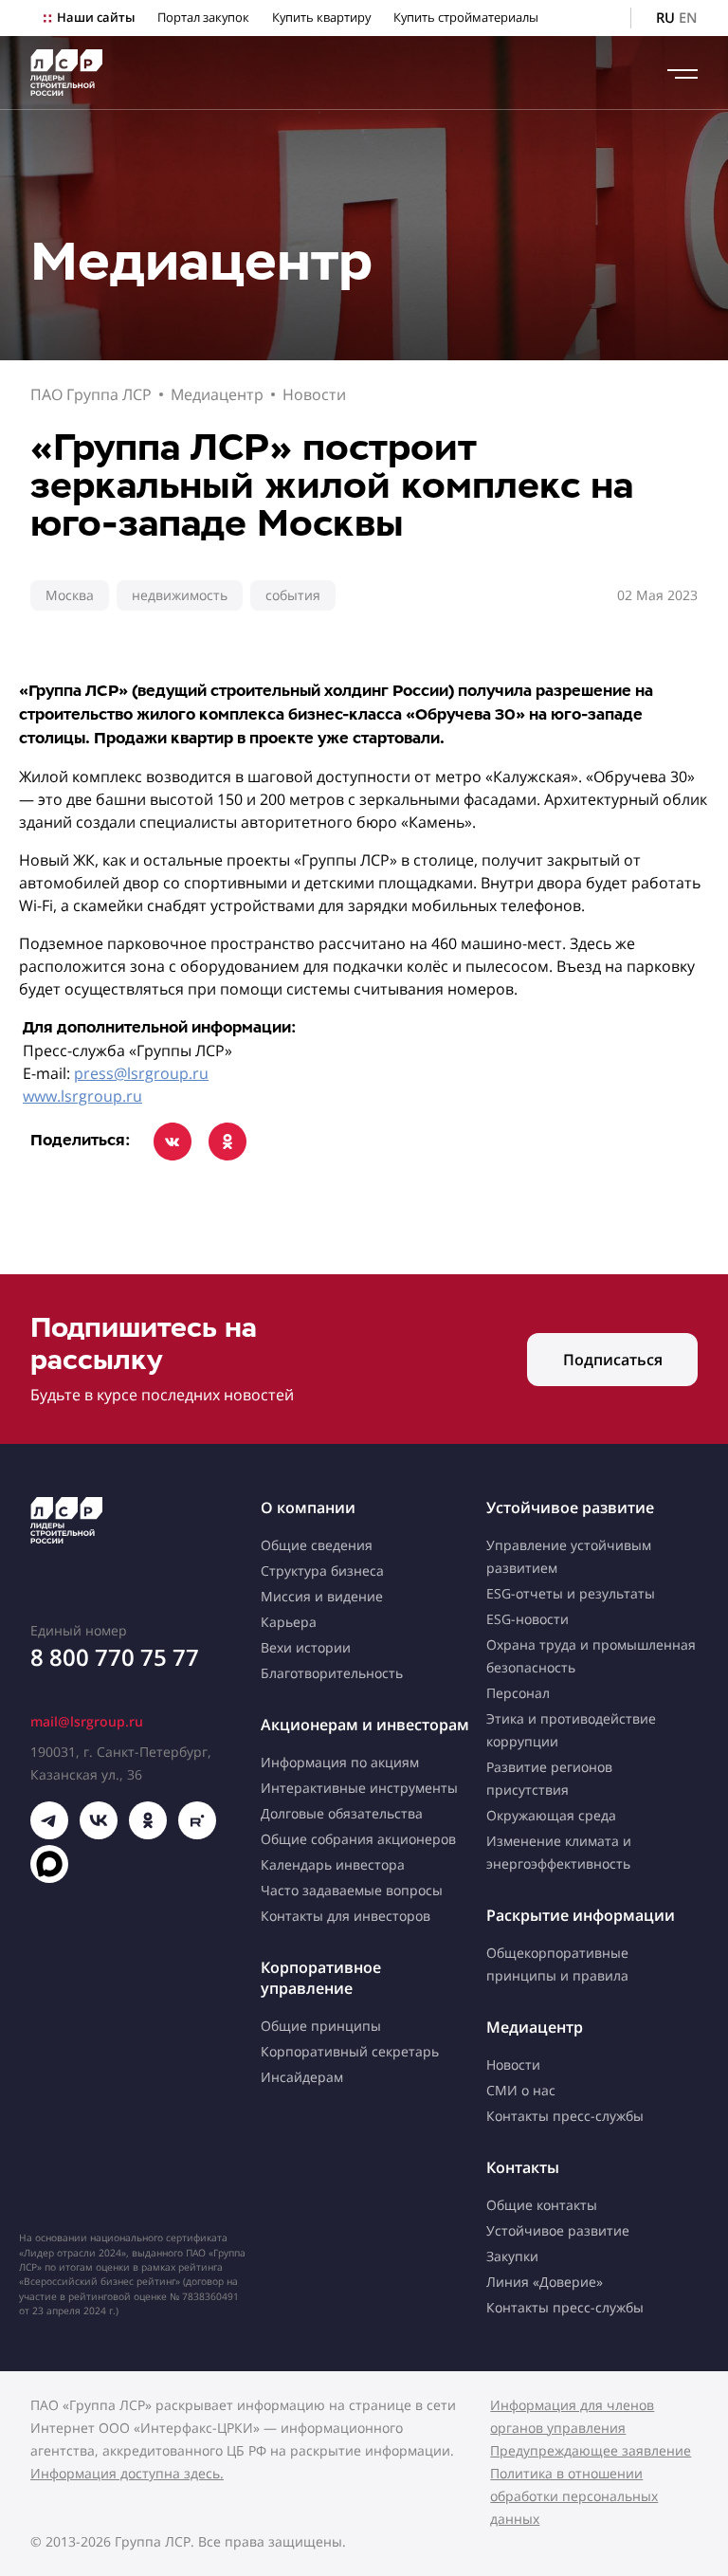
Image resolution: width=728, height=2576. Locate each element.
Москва (70, 595)
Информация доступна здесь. (127, 2473)
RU (665, 18)
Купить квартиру (321, 18)
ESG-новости (528, 1619)
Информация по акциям (340, 1762)
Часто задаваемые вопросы (352, 1890)
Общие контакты (542, 2205)
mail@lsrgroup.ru (87, 1721)
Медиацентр (217, 394)
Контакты (523, 2167)
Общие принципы (321, 2026)
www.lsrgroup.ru (82, 1096)
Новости (314, 394)
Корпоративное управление (321, 1978)
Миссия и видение (322, 1596)
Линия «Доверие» (545, 2282)
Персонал (518, 1693)
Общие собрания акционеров (358, 1839)
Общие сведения (317, 1545)
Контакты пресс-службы (565, 2116)
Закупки (512, 2256)
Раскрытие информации (581, 1915)
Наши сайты (96, 18)
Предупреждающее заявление (591, 2450)
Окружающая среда (551, 1815)
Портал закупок (203, 18)
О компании (308, 1507)
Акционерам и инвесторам (365, 1725)
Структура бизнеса (322, 1571)
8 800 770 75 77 (115, 1657)
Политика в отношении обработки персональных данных (574, 2496)
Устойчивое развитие (570, 1507)
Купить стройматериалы (466, 18)
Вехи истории (306, 1647)
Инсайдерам (302, 2077)
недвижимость (180, 595)
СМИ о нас (521, 2090)
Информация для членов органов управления (572, 2416)
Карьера (289, 1622)
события (293, 595)
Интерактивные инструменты (359, 1788)
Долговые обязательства (342, 1813)
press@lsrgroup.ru (141, 1073)
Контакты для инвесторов (346, 1916)
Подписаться (613, 1360)
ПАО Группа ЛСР (91, 394)
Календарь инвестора (333, 1864)
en (688, 18)
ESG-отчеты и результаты (571, 1593)
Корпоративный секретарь (350, 2051)
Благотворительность (332, 1673)
